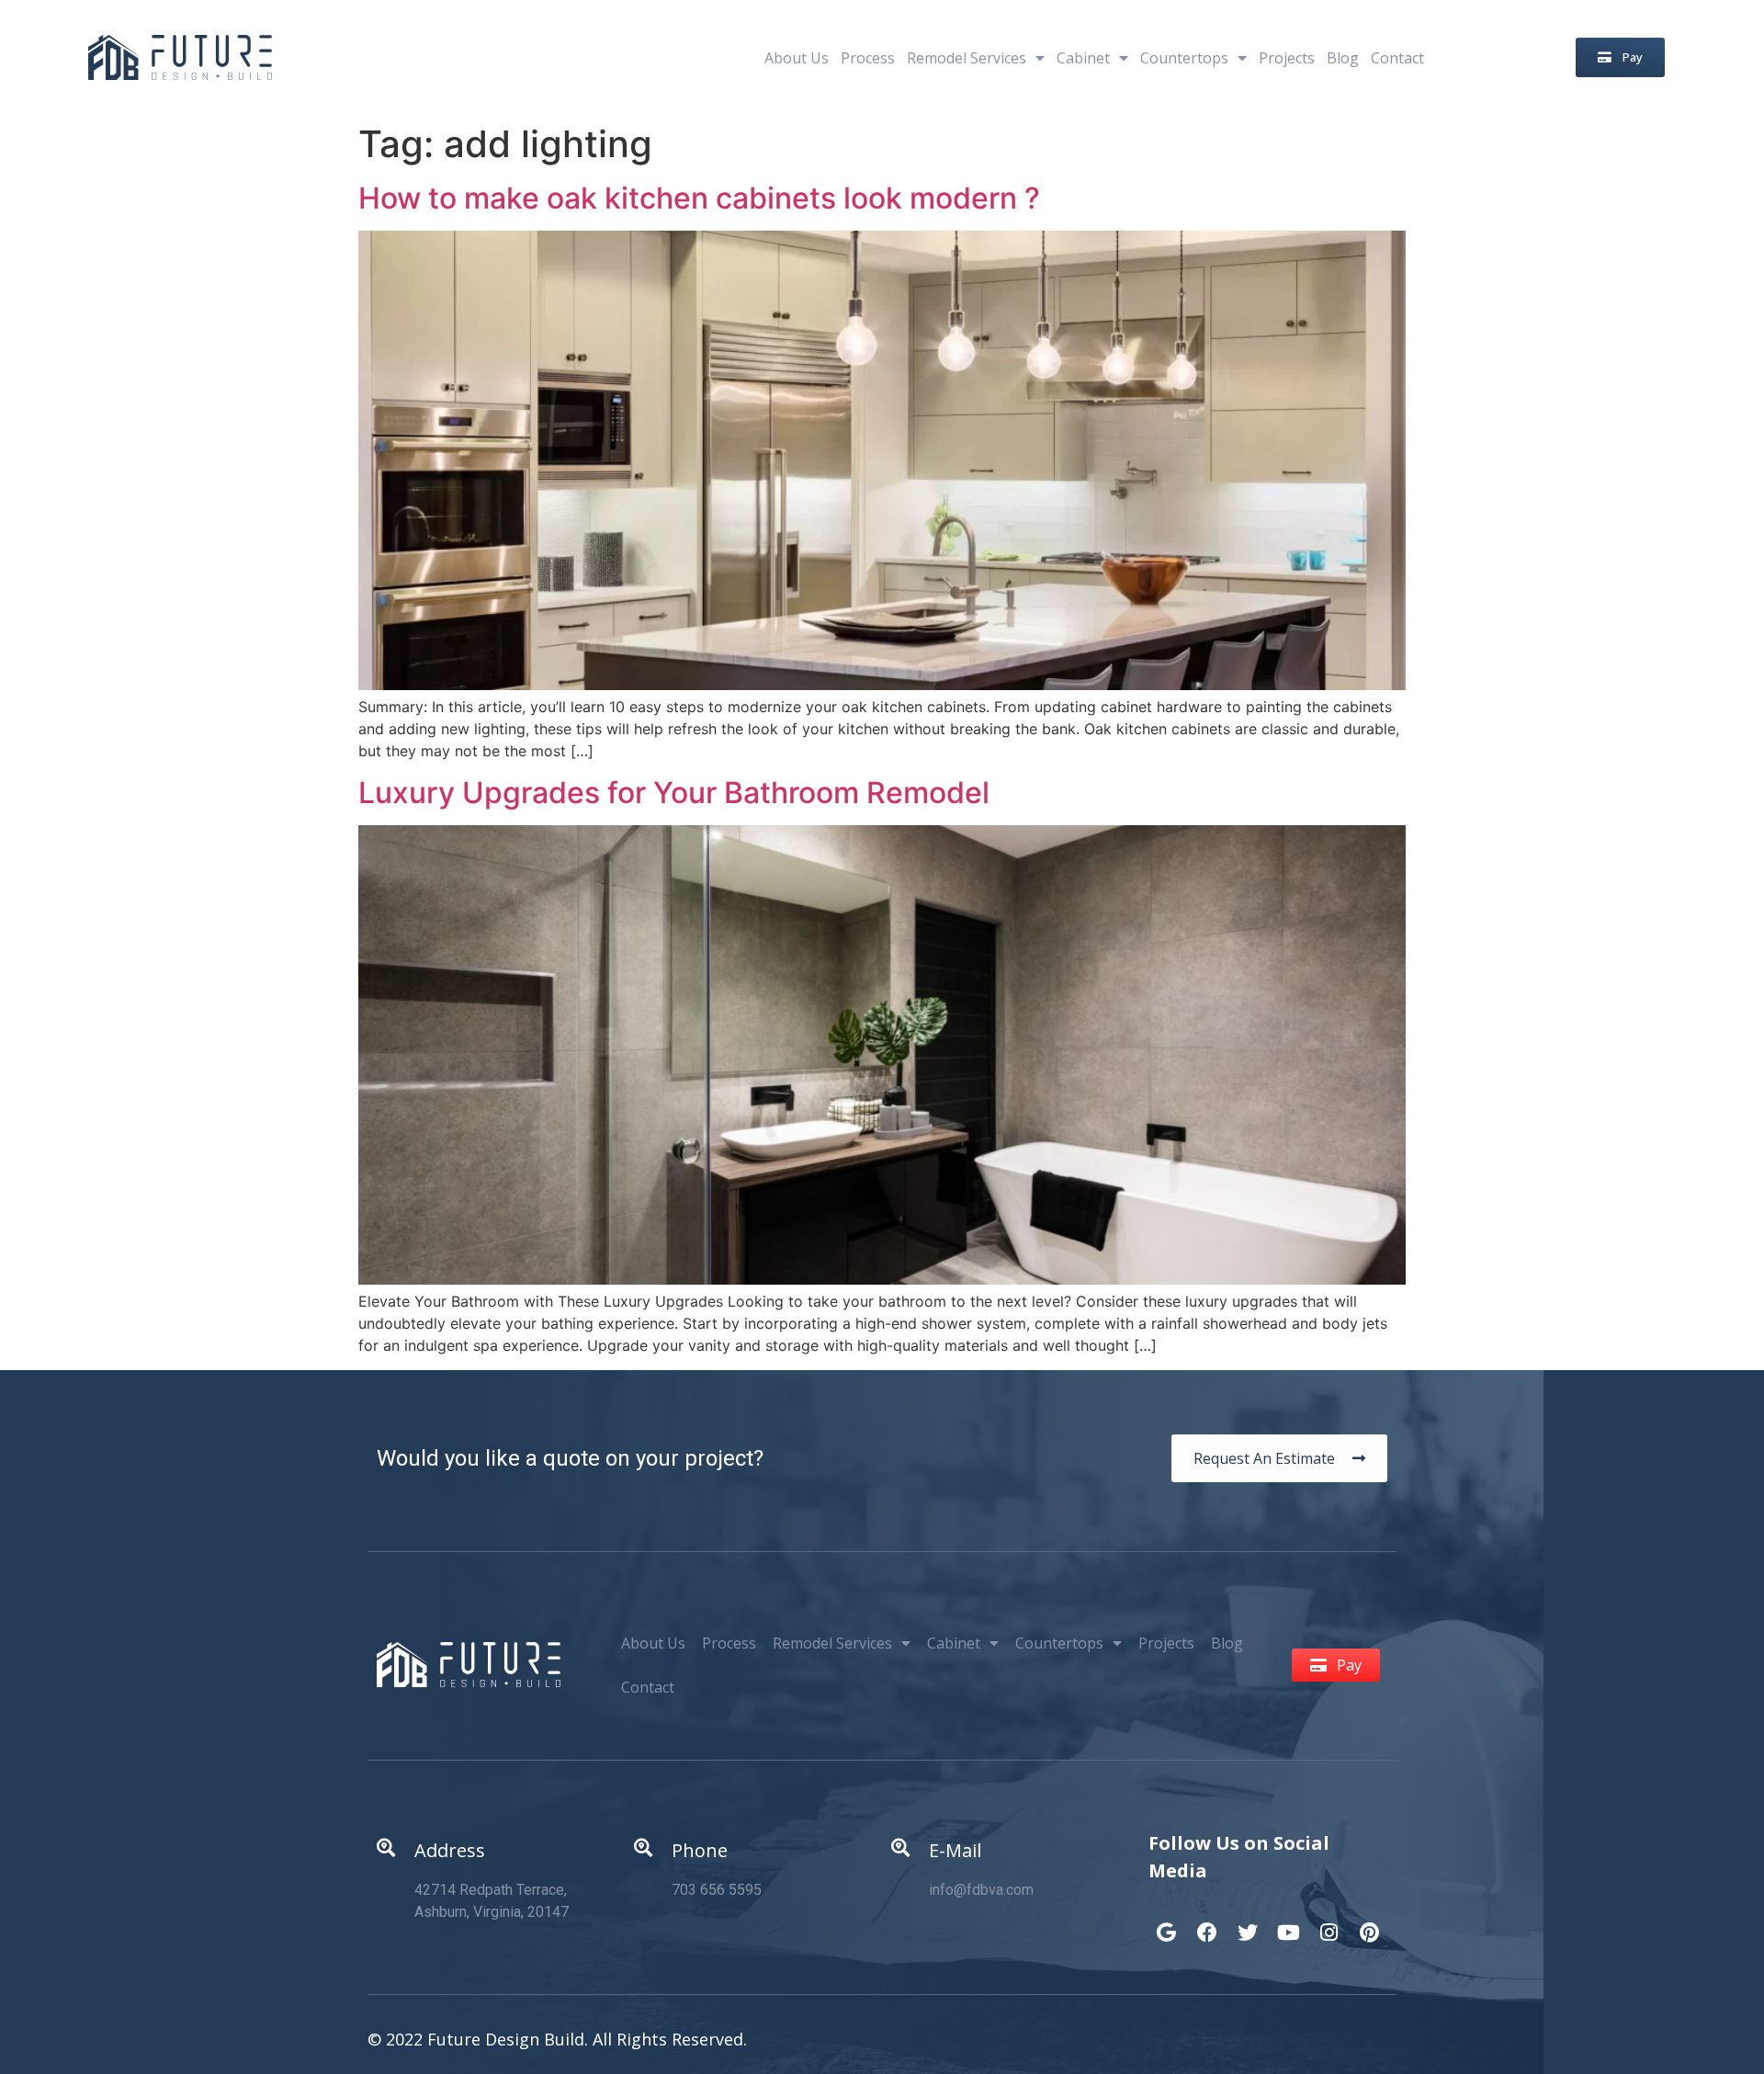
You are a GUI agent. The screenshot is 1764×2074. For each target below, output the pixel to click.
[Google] (1167, 1923)
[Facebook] (1207, 1923)
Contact (1397, 58)
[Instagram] (1329, 1923)
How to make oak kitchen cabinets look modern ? (699, 198)
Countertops (1184, 58)
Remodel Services (967, 58)
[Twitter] (1248, 1923)
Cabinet (1083, 58)
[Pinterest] (1369, 1923)
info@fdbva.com (981, 1890)
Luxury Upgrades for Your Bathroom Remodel (674, 793)
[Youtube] (1288, 1923)
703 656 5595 (717, 1890)
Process (868, 58)
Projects (1287, 58)
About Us (797, 58)
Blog (1343, 58)
